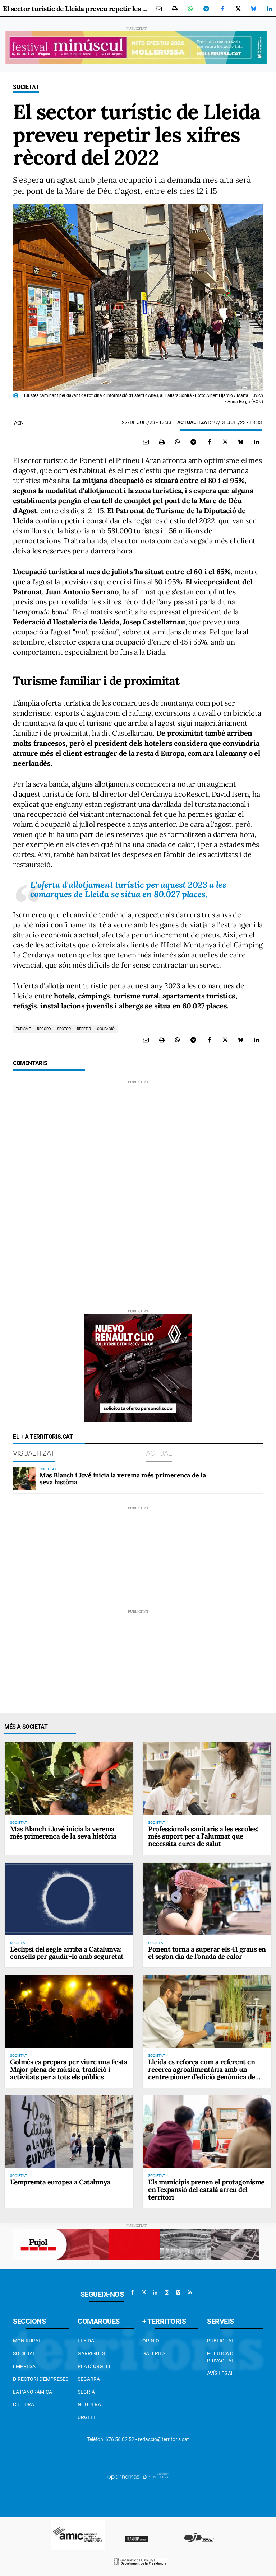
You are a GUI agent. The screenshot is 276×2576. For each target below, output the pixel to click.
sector (64, 1029)
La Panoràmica (33, 2392)
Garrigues (91, 2353)
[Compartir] (190, 9)
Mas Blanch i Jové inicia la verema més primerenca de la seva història (123, 1479)
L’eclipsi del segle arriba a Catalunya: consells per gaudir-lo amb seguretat (67, 1953)
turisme (23, 1029)
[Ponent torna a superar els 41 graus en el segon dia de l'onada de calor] (207, 1899)
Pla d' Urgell (95, 2366)
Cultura (24, 2404)
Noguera (89, 2404)
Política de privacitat (222, 2357)
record (44, 1029)
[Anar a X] (144, 2292)
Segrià (86, 2392)
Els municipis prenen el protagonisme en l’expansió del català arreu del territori (206, 2189)
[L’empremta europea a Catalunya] (69, 2132)
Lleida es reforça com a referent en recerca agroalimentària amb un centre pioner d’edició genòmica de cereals (202, 2073)
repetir (84, 1029)
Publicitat (220, 2341)
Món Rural (27, 2341)
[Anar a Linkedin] (155, 2292)
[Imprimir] (175, 9)
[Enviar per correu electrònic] (159, 9)
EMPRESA (24, 2366)
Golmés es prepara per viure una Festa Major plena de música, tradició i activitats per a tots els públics (69, 2069)
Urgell (87, 2417)
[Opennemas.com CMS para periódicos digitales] (138, 2477)
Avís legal (220, 2373)
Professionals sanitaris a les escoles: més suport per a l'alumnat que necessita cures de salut (203, 1836)
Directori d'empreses (41, 2379)
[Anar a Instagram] (167, 2292)
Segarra (89, 2379)
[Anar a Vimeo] (178, 2292)
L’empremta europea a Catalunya (60, 2182)
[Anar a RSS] (190, 2292)
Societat (26, 87)
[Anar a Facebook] (132, 2292)
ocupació (106, 1029)
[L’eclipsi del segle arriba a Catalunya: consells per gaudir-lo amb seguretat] (69, 1899)
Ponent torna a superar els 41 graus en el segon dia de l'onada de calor (207, 1953)
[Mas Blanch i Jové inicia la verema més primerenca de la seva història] (24, 1478)
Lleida (86, 2341)
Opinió (151, 2341)
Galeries (154, 2353)
